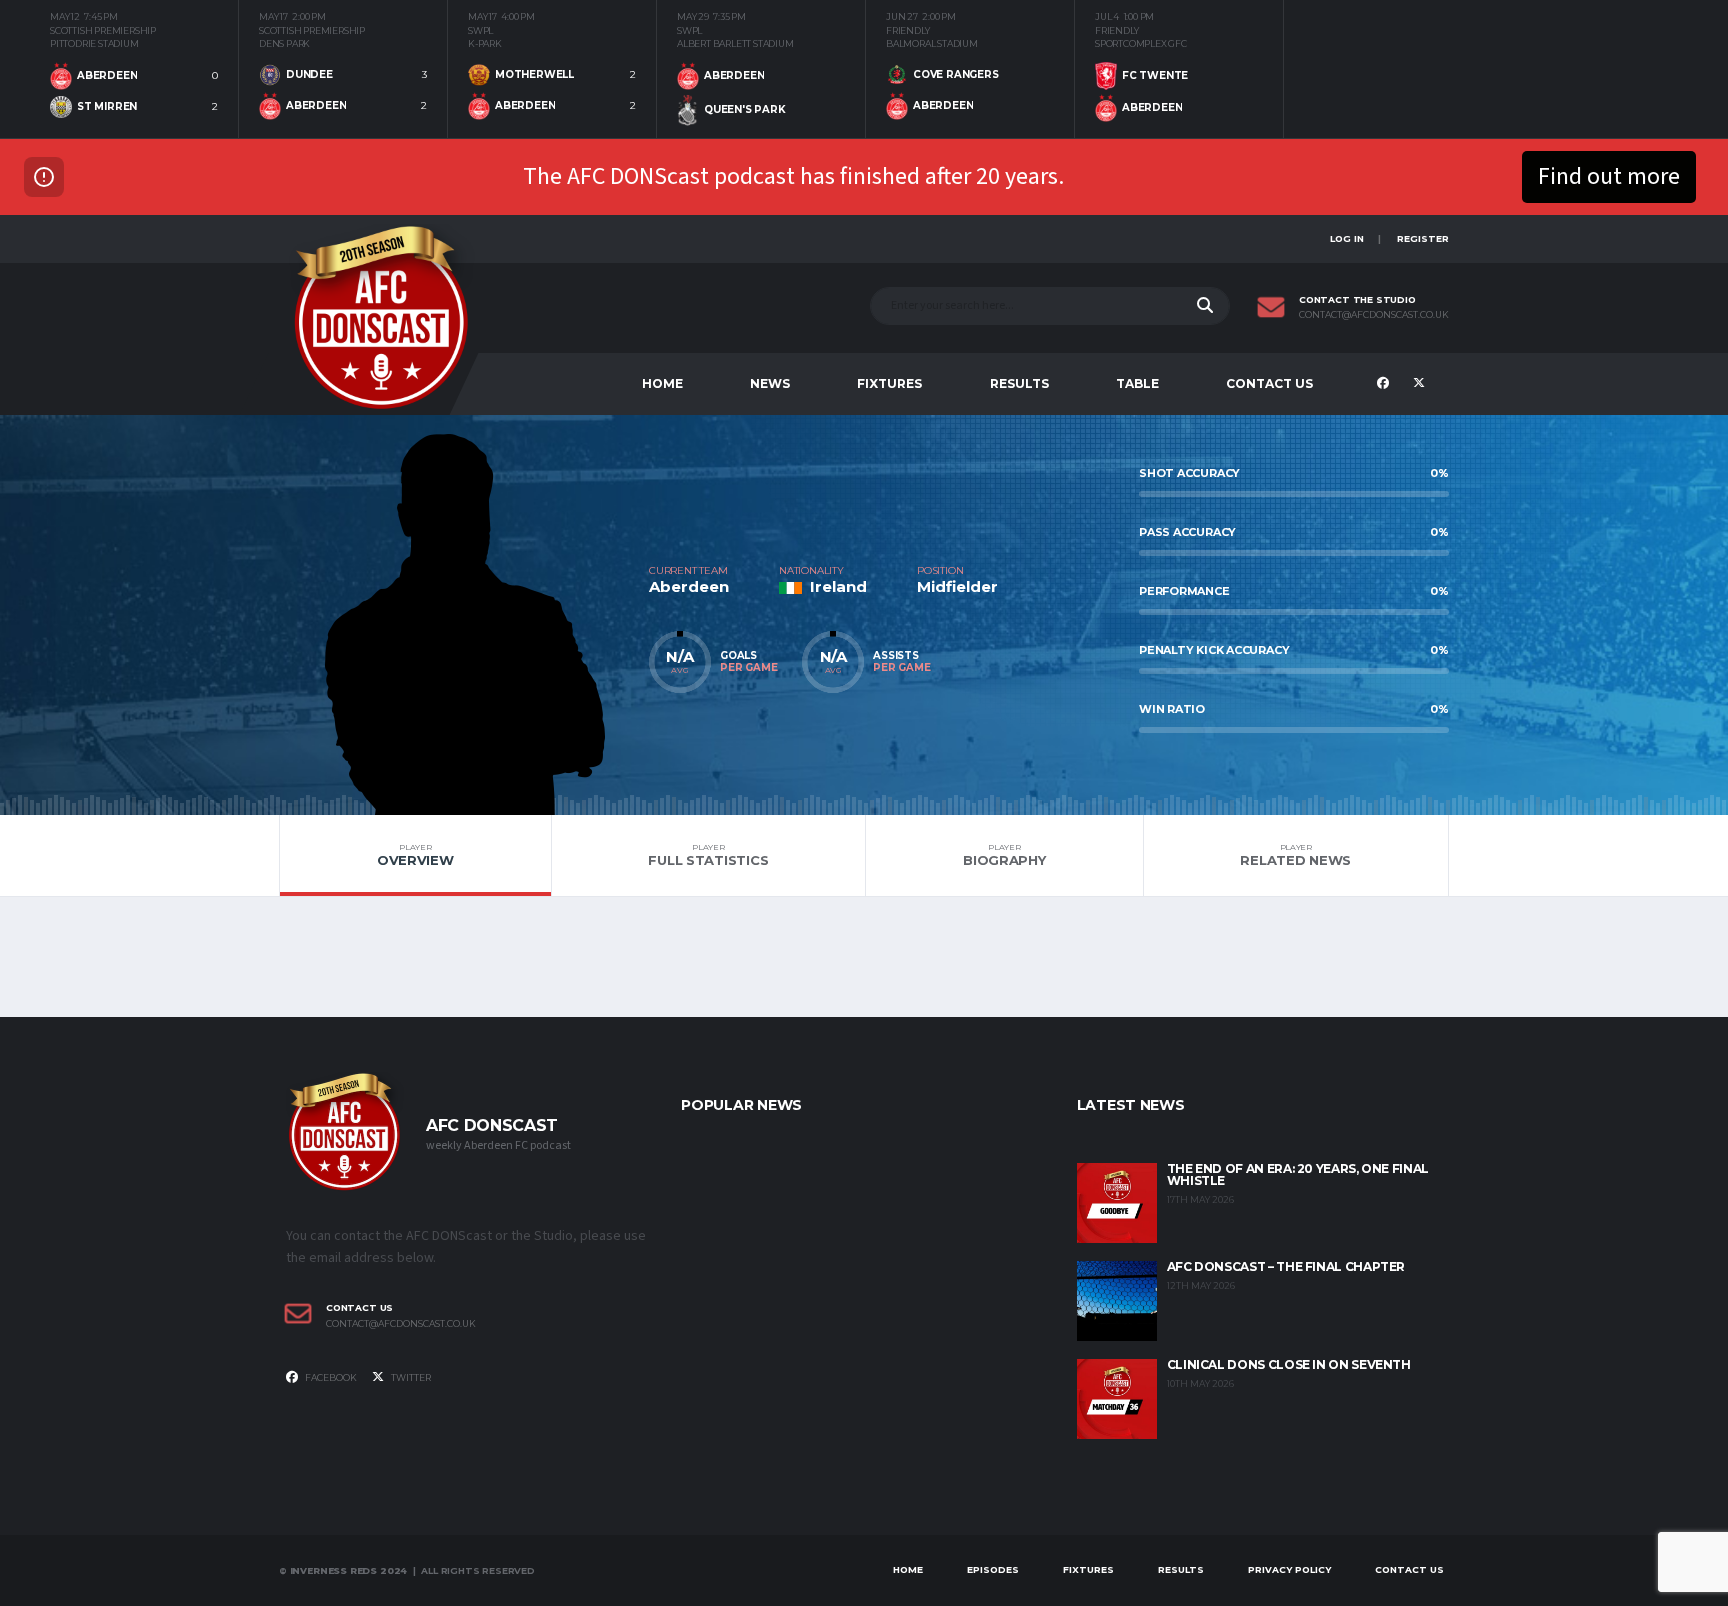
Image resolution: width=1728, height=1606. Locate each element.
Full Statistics (708, 855)
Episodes (993, 1569)
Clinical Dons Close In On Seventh (1289, 1364)
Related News (1295, 855)
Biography (1004, 855)
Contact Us (1269, 383)
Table (1137, 383)
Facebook (330, 1377)
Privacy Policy (1289, 1569)
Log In (1347, 238)
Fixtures (889, 383)
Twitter (410, 1377)
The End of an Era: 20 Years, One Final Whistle (1298, 1174)
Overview (415, 855)
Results (1019, 383)
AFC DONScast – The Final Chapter (1286, 1266)
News (770, 383)
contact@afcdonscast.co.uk (1374, 315)
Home (662, 383)
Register (1423, 238)
